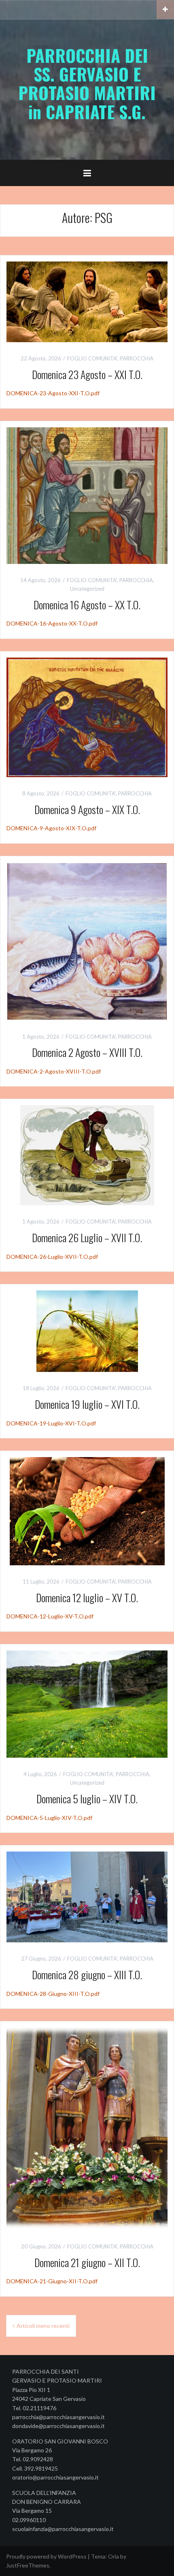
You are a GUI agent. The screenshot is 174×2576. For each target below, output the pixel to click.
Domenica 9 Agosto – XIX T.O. (87, 809)
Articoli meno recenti (43, 2326)
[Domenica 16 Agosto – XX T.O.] (87, 495)
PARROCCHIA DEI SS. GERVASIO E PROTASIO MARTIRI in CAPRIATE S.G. (87, 83)
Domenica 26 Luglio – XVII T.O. (87, 1238)
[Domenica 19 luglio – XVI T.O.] (87, 1330)
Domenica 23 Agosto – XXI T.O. (87, 374)
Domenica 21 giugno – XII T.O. (87, 2262)
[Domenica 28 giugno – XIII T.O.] (87, 1896)
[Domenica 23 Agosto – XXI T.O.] (87, 301)
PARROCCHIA (137, 358)
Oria (114, 2556)
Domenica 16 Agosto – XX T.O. (87, 605)
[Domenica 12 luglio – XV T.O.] (87, 1510)
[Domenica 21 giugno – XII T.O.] (87, 2128)
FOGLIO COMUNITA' (92, 358)
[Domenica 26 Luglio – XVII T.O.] (87, 1155)
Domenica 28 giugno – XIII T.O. (87, 1975)
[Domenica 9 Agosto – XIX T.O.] (87, 717)
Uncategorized (87, 589)
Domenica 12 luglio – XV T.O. (87, 1598)
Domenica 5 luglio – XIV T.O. (87, 1799)
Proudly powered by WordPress (46, 2556)
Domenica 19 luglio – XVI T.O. (87, 1404)
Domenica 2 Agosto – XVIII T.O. (87, 1052)
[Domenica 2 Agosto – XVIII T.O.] (87, 940)
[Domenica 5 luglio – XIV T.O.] (87, 1703)
